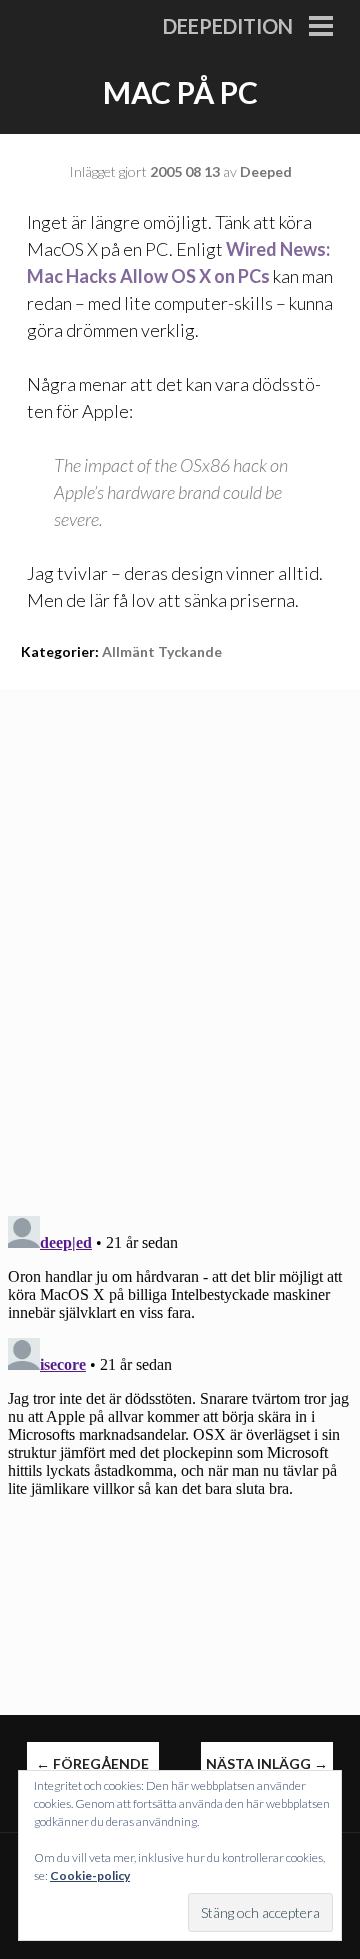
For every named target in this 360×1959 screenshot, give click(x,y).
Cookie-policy (90, 1875)
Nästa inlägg (267, 1763)
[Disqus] (180, 939)
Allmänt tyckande (162, 651)
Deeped (266, 171)
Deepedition (228, 26)
